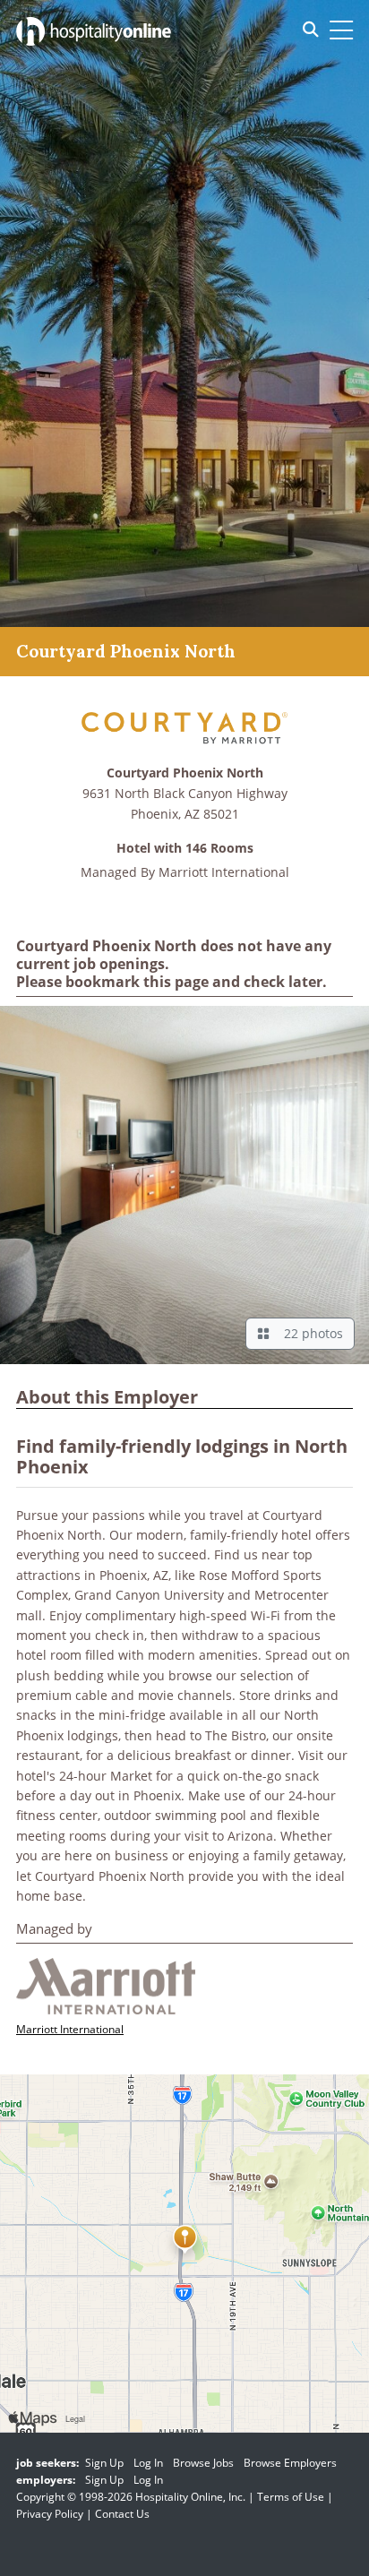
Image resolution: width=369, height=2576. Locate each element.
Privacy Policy (50, 2514)
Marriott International (224, 872)
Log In (148, 2463)
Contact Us (122, 2514)
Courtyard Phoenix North (185, 773)
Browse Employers (290, 2463)
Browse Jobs (203, 2463)
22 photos (310, 1333)
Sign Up (104, 2463)
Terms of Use (291, 2497)
